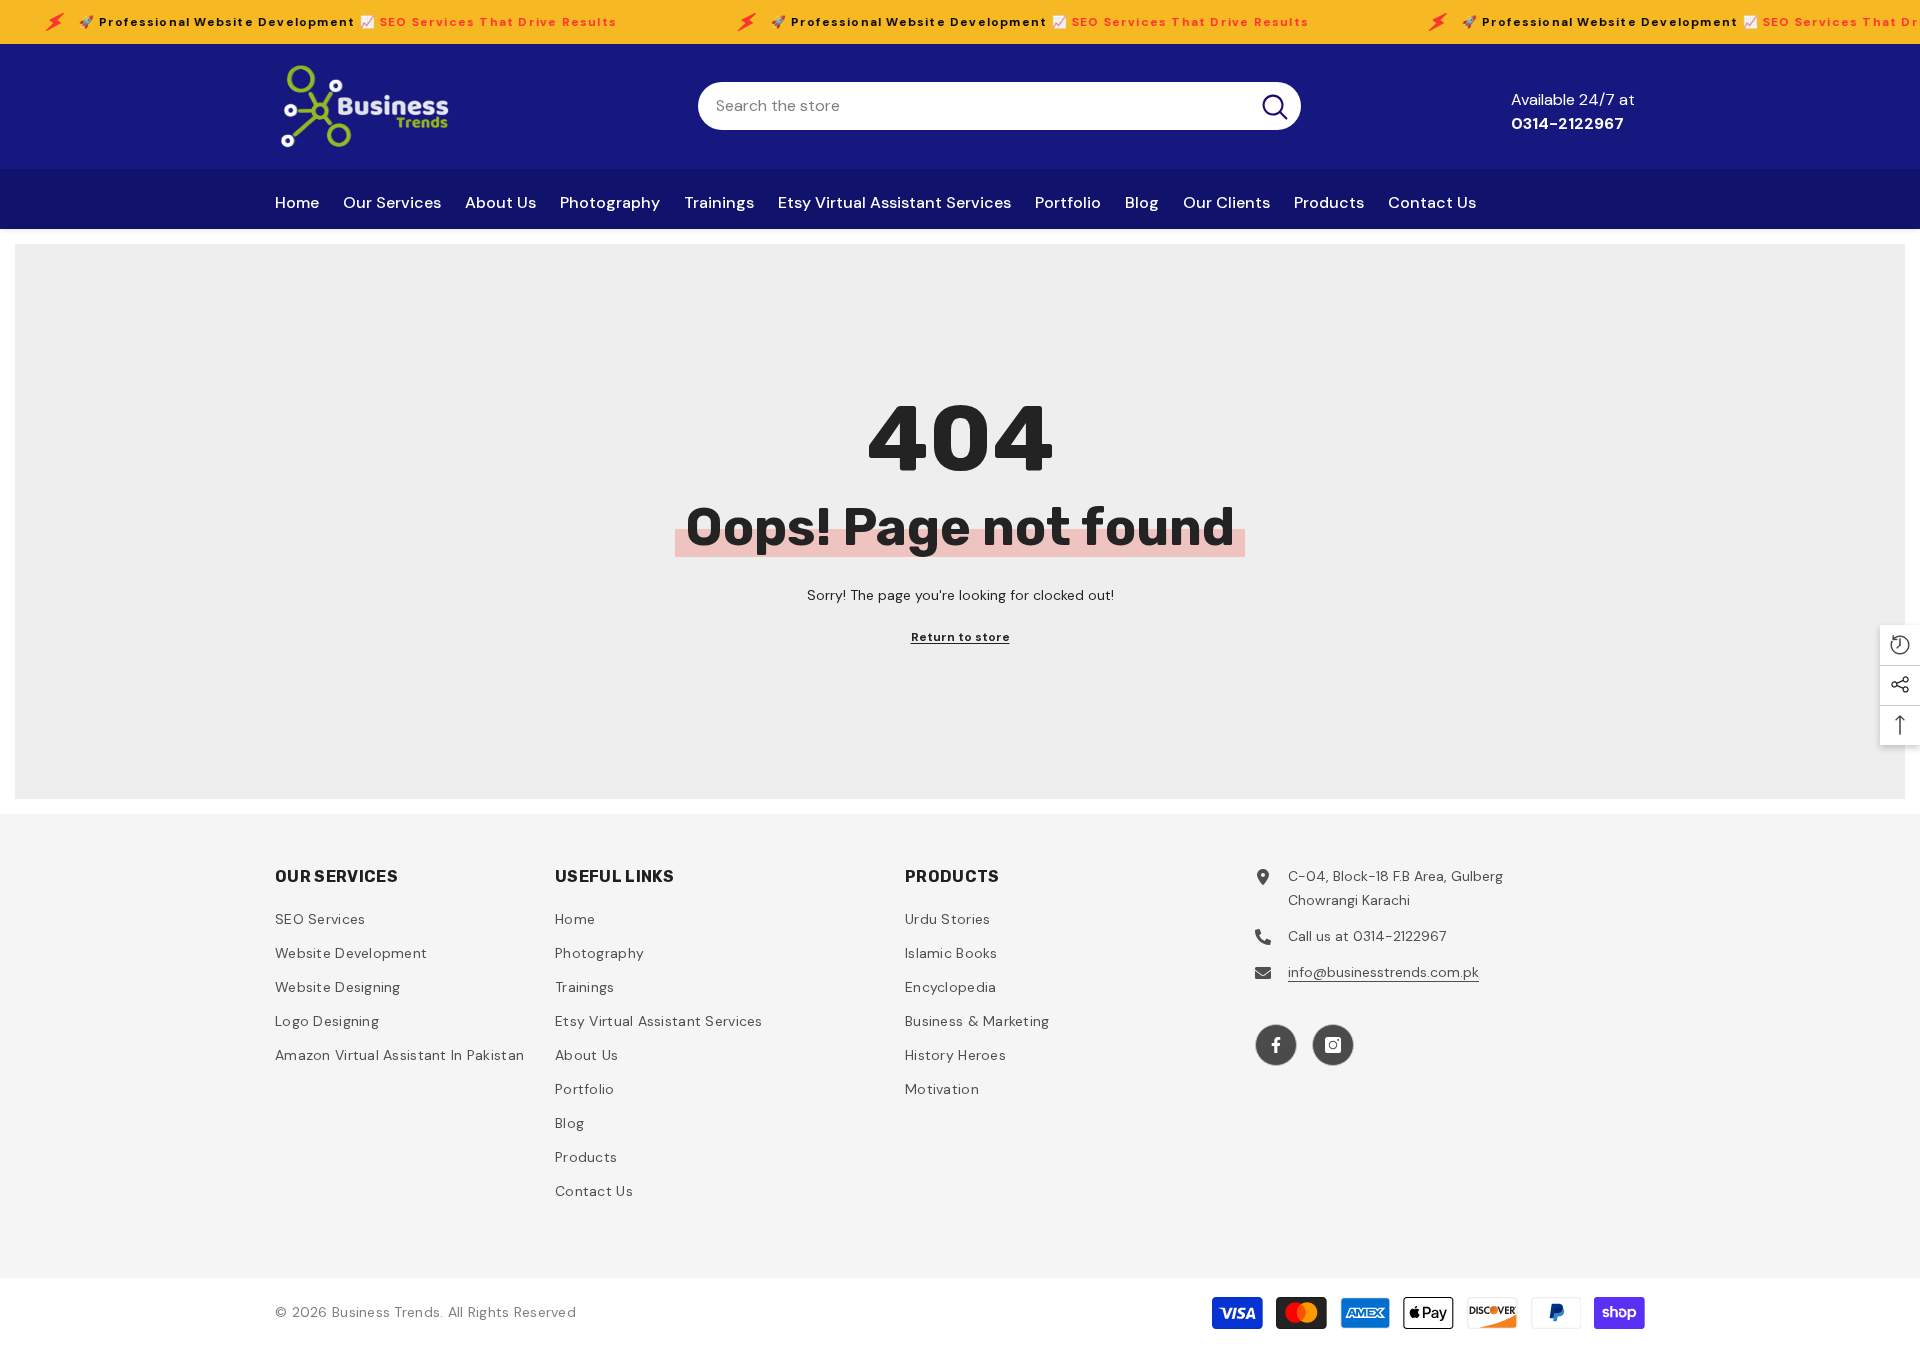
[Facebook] (1276, 1045)
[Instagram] (1333, 1045)
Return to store (960, 637)
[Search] (999, 106)
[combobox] (973, 106)
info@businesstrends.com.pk (1383, 972)
